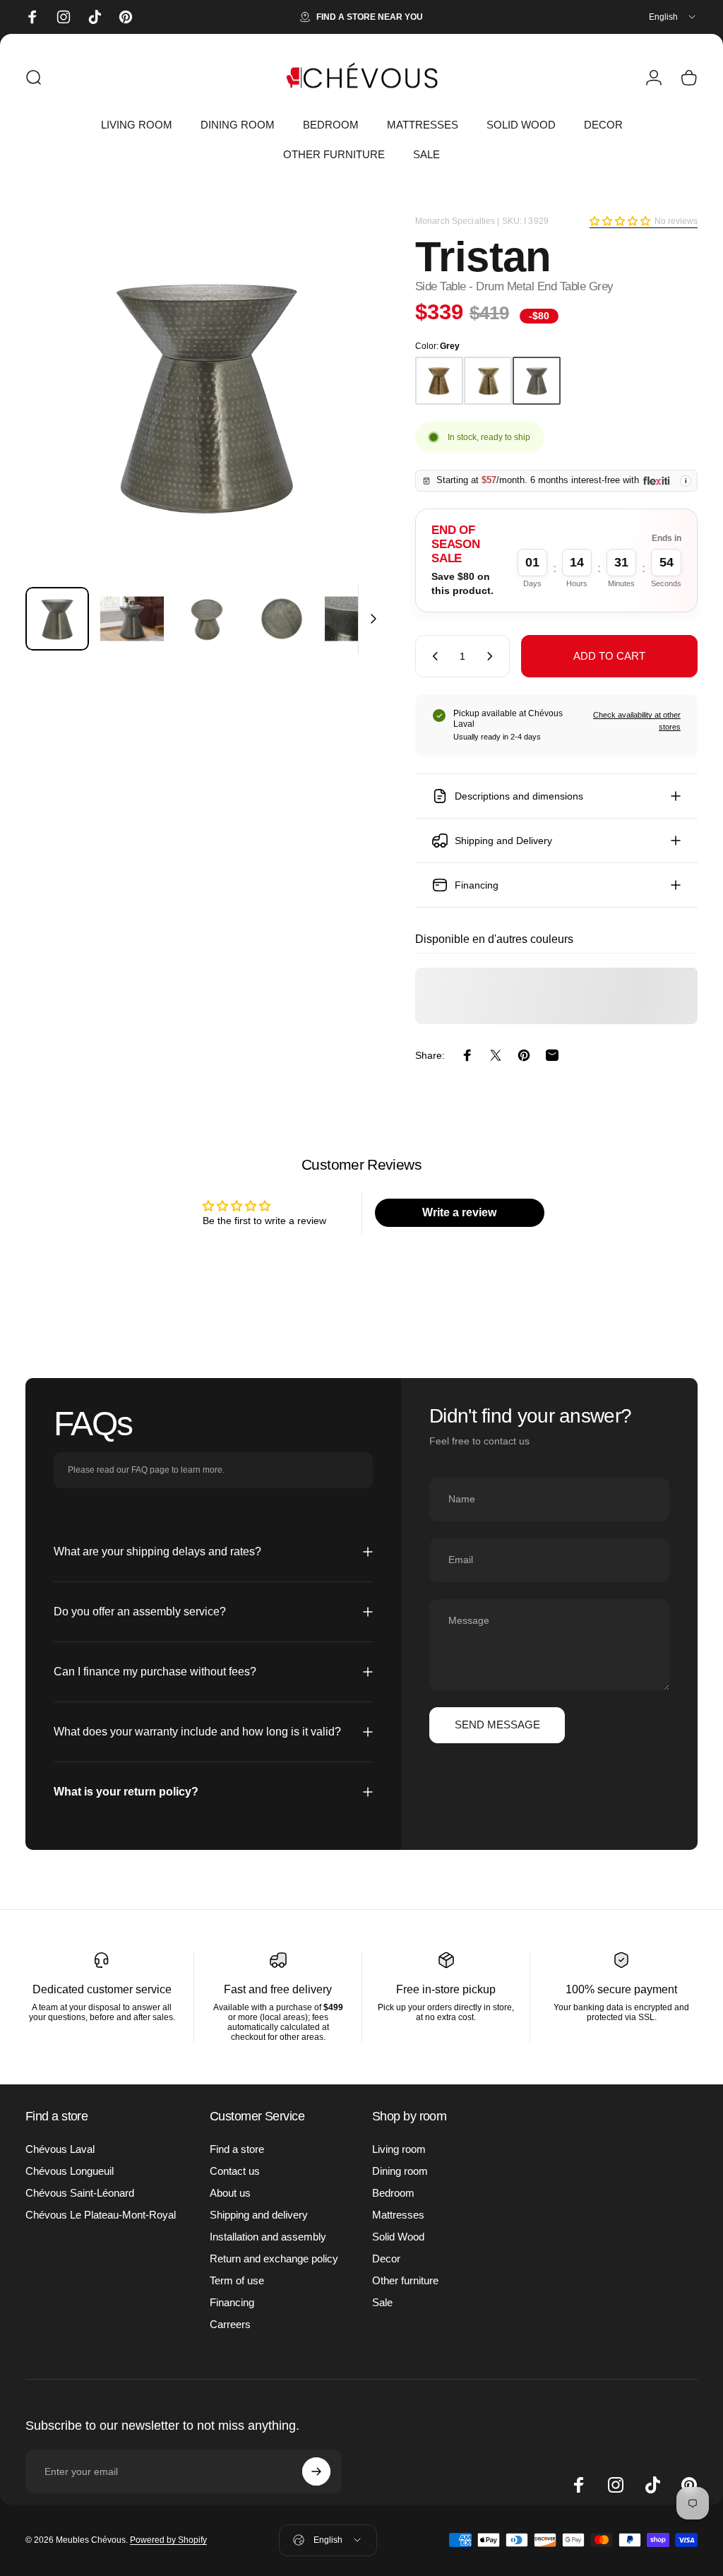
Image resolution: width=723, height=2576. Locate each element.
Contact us (235, 2171)
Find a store (237, 2149)
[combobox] (673, 17)
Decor (386, 2259)
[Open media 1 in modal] (206, 395)
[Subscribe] (316, 2471)
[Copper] (439, 381)
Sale (382, 2302)
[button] (620, 221)
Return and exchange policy (274, 2259)
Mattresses (398, 2215)
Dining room (400, 2171)
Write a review (459, 1212)
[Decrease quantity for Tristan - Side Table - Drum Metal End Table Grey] (432, 656)
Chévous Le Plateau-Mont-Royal (101, 2215)
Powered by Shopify (168, 2540)
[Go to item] (57, 619)
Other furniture (405, 2280)
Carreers (230, 2324)
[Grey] (537, 381)
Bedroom (393, 2193)
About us (230, 2193)
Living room (399, 2149)
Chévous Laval (60, 2149)
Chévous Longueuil (70, 2171)
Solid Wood (398, 2237)
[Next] (353, 417)
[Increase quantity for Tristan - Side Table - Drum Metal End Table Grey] (493, 656)
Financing (232, 2302)
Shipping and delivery (259, 2215)
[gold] (488, 381)
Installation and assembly (268, 2237)
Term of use (237, 2280)
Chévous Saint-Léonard (80, 2193)
